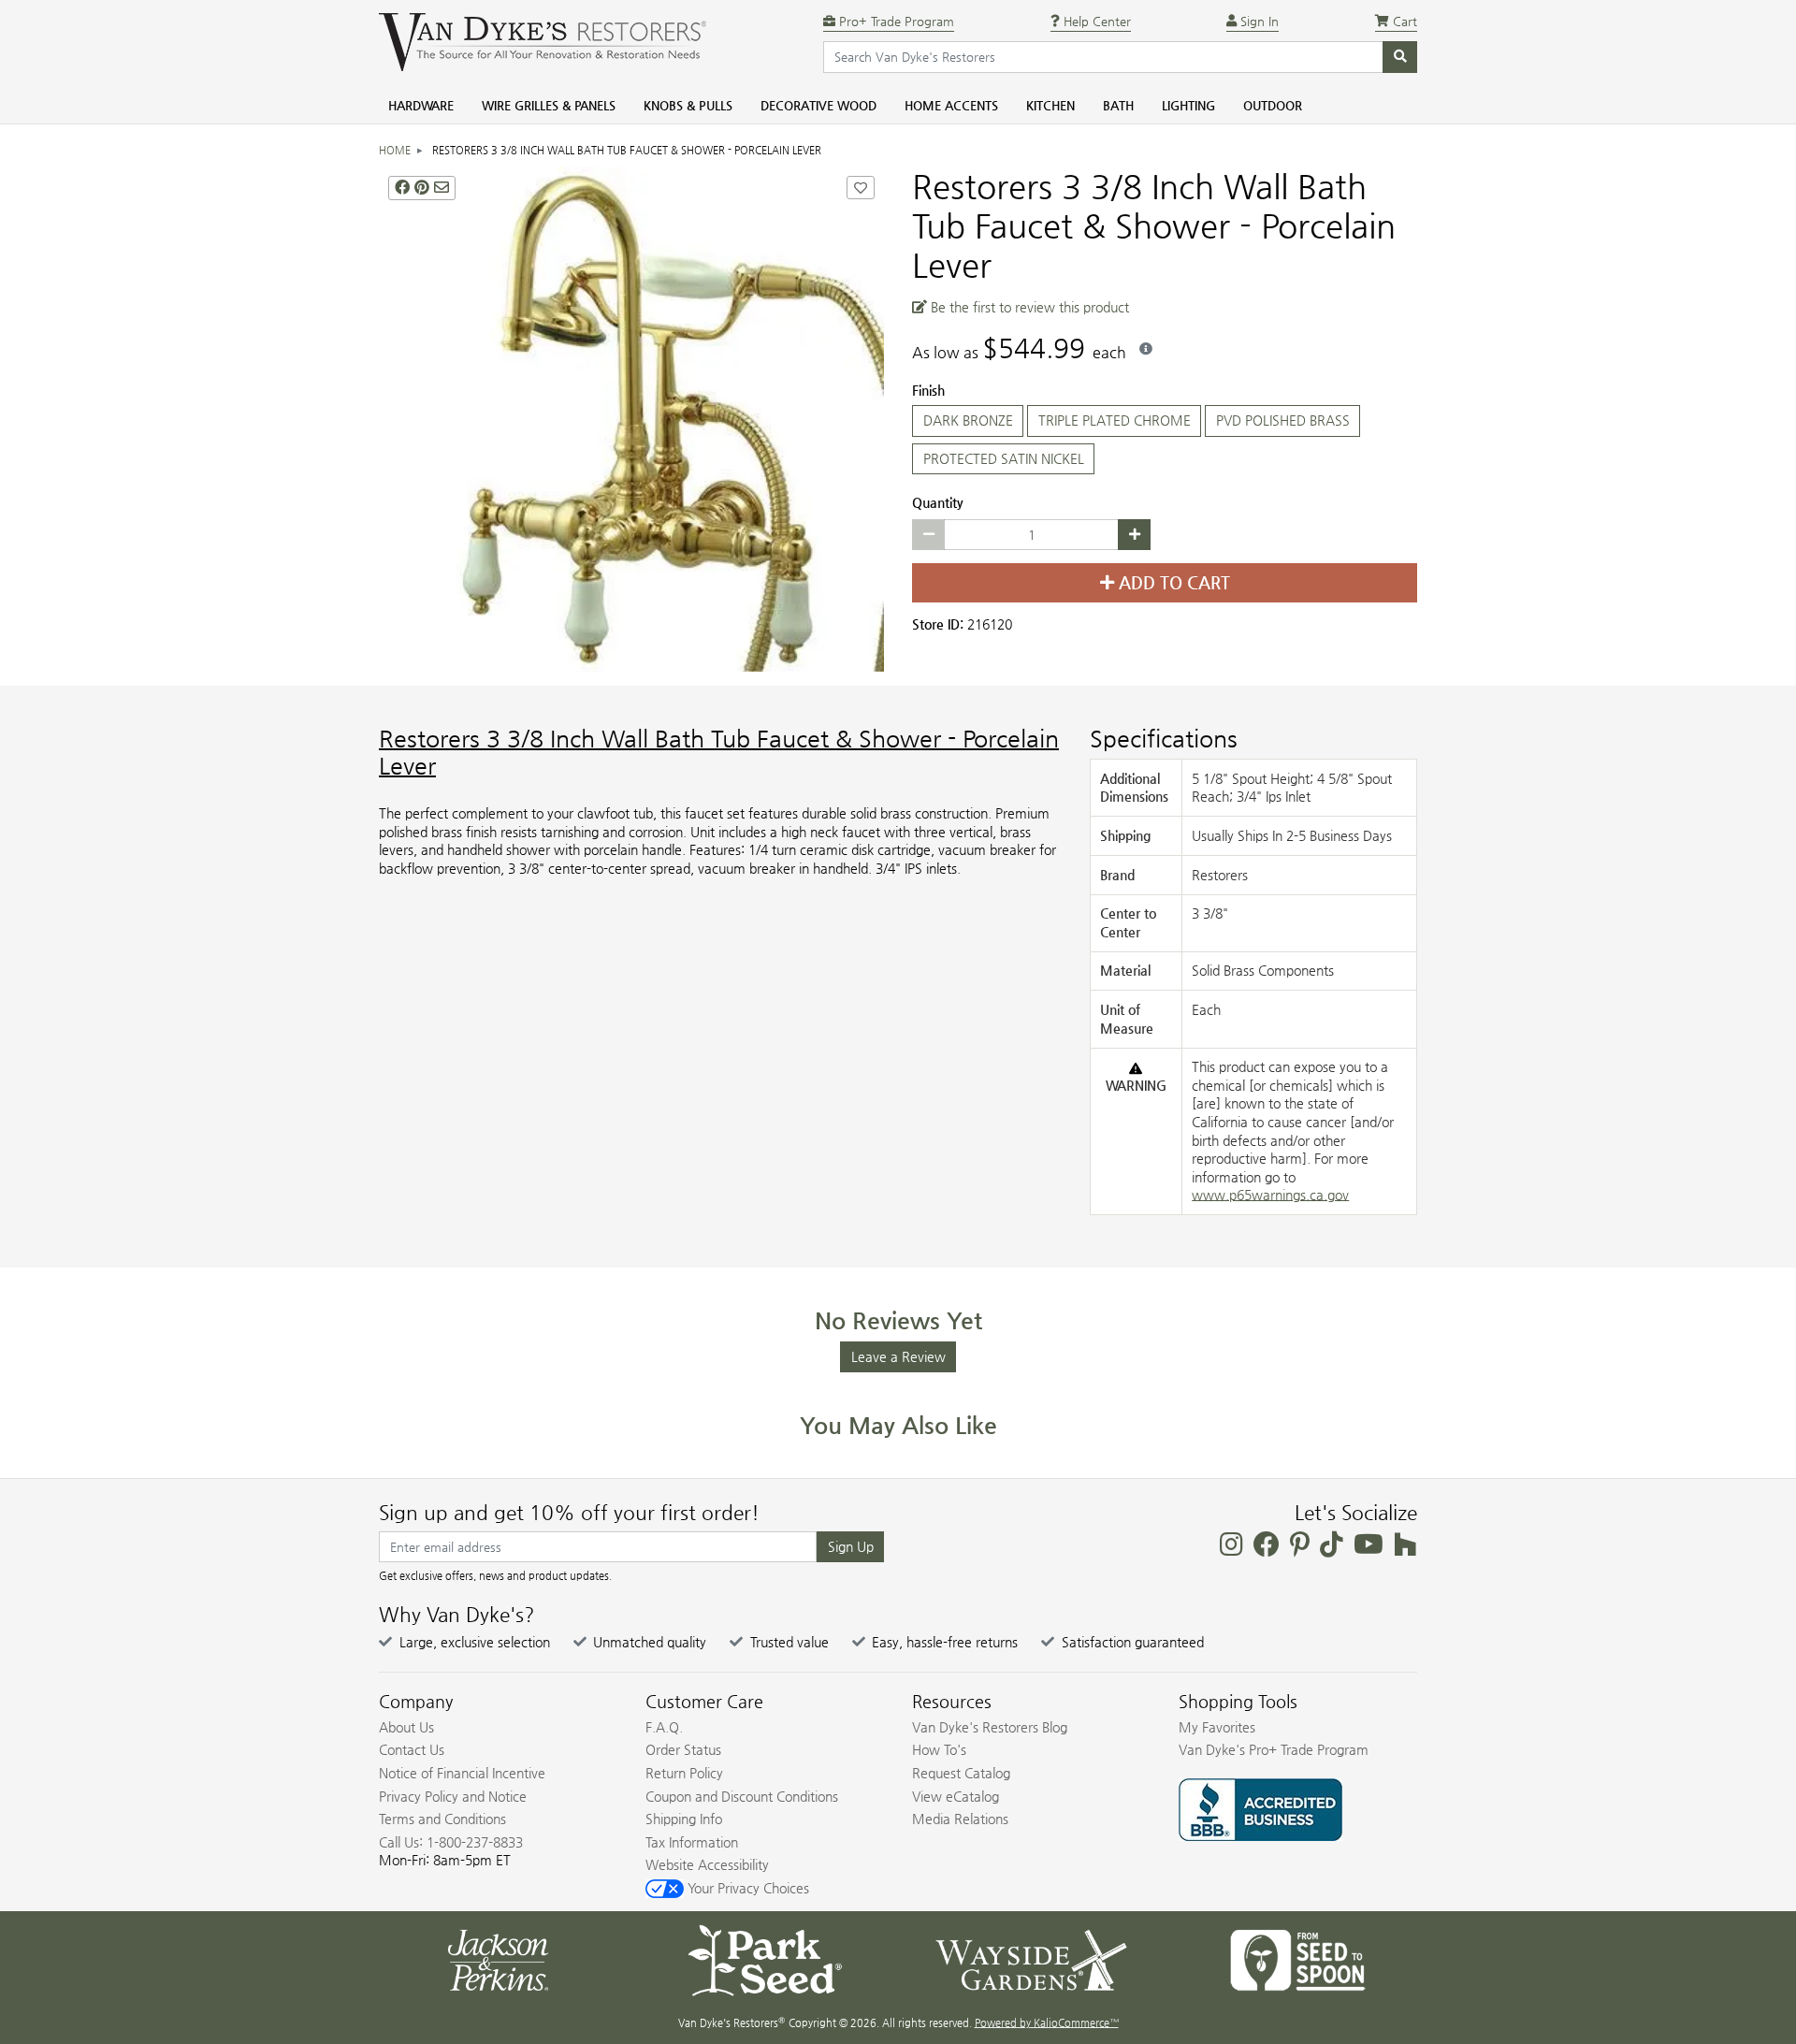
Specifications (1164, 739)
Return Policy (684, 1773)
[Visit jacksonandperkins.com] (498, 1959)
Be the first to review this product (1028, 307)
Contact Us (412, 1749)
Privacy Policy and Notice (453, 1796)
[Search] (1400, 57)
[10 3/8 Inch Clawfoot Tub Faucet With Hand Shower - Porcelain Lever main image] (631, 419)
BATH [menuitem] (1118, 105)
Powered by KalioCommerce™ (1047, 2023)
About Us (406, 1727)
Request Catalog (961, 1773)
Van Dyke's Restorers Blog (990, 1727)
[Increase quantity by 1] (1134, 535)
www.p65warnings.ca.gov (1270, 1195)
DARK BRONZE (968, 420)
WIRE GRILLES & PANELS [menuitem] (549, 105)
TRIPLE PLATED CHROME (1115, 420)
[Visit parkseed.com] (765, 1959)
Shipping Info (684, 1819)
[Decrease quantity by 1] (928, 535)
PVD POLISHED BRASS (1283, 420)
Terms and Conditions (442, 1819)
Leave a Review (898, 1356)
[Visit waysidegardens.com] (1031, 1959)
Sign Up (851, 1546)
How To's (939, 1749)
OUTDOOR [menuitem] (1273, 105)
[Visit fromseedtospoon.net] (1298, 1959)
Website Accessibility (707, 1864)
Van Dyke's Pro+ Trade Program (1274, 1749)
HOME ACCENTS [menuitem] (951, 105)
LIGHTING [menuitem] (1188, 105)
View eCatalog (956, 1796)
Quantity (938, 502)
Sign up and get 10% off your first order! (569, 1513)
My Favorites (1217, 1727)
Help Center (1095, 21)
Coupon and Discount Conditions (742, 1796)
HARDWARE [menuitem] (421, 105)
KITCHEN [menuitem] (1050, 105)
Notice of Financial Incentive (462, 1773)
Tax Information (692, 1842)
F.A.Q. (664, 1727)
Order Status (683, 1749)
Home (395, 150)
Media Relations (960, 1819)
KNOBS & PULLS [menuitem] (688, 105)
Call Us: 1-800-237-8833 (451, 1842)
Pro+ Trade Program (895, 21)
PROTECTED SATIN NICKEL (1004, 458)
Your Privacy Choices (746, 1888)
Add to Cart (1172, 583)
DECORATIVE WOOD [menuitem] (818, 105)
